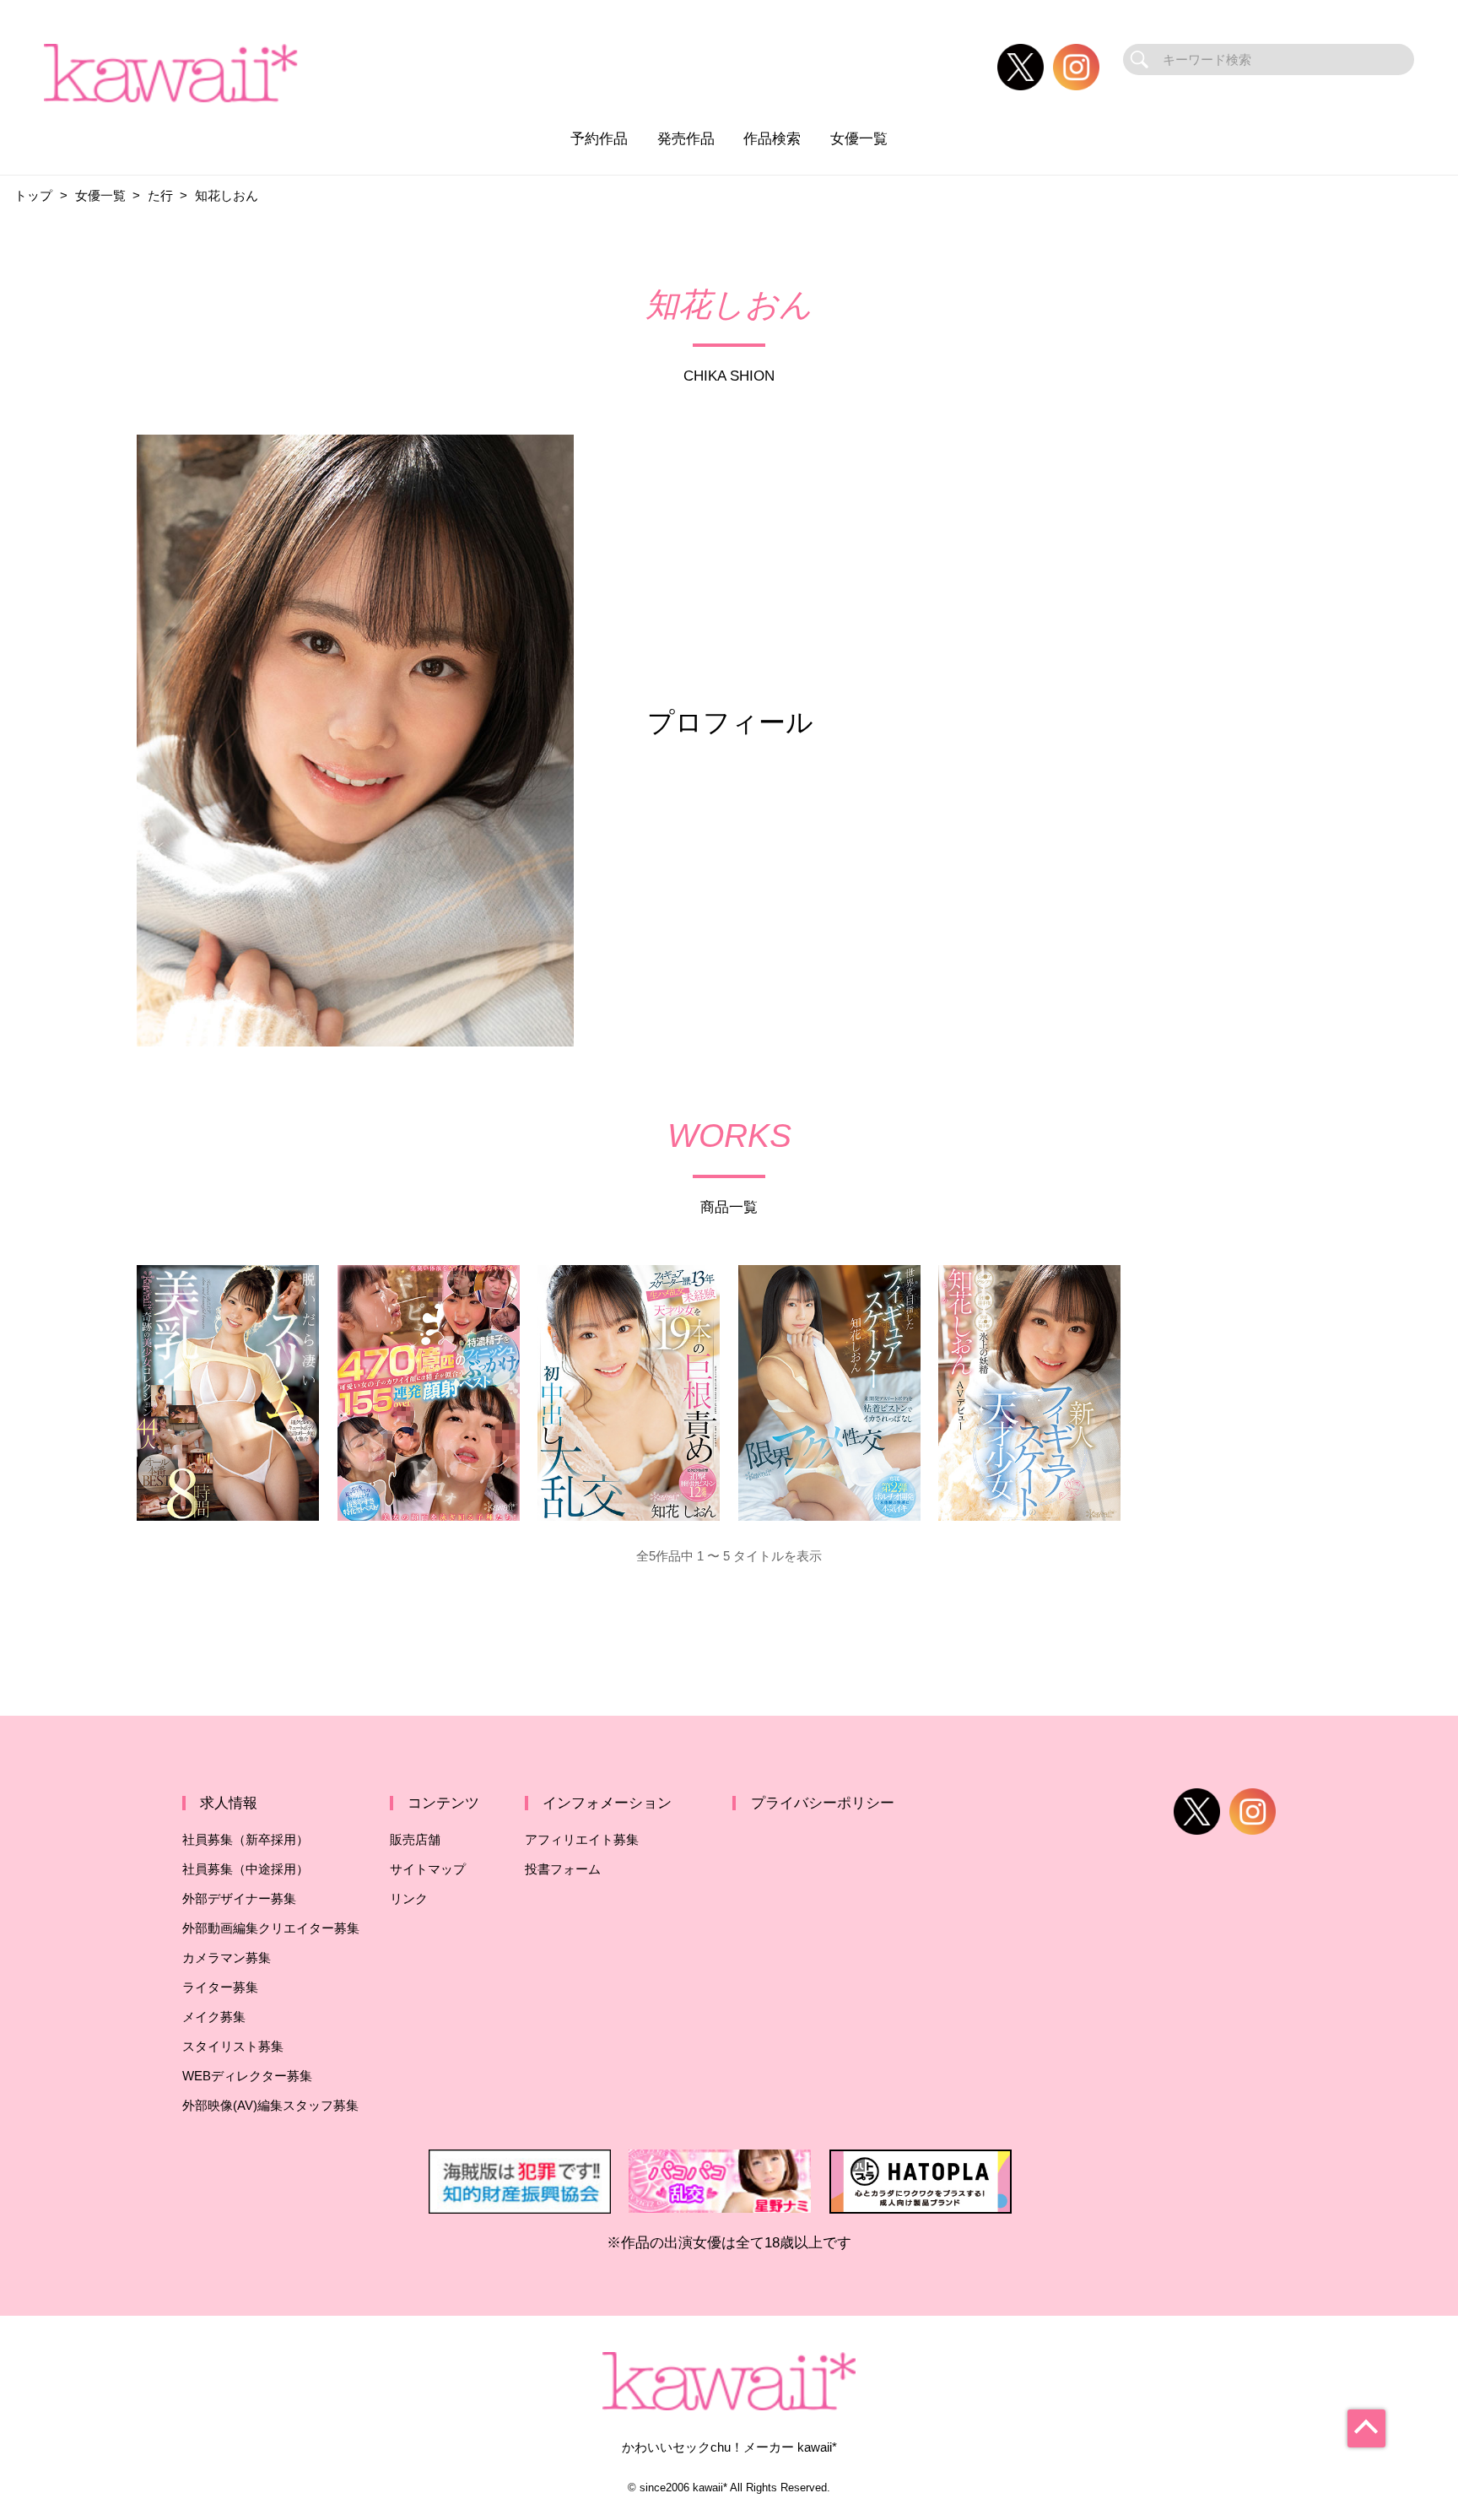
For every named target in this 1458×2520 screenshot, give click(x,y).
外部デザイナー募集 (239, 1898)
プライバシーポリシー (823, 1803)
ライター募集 (220, 1987)
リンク (409, 1898)
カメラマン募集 (227, 1958)
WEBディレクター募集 (247, 2076)
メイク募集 (214, 2017)
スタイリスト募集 (233, 2046)
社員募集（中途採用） (246, 1869)
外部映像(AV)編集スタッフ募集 (270, 2105)
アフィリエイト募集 (582, 1839)
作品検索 (772, 138)
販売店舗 (415, 1839)
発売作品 (686, 138)
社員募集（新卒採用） (246, 1839)
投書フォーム (563, 1869)
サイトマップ (428, 1869)
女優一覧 (859, 138)
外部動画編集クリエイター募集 (271, 1928)
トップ (33, 195)
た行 (160, 195)
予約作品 (599, 138)
